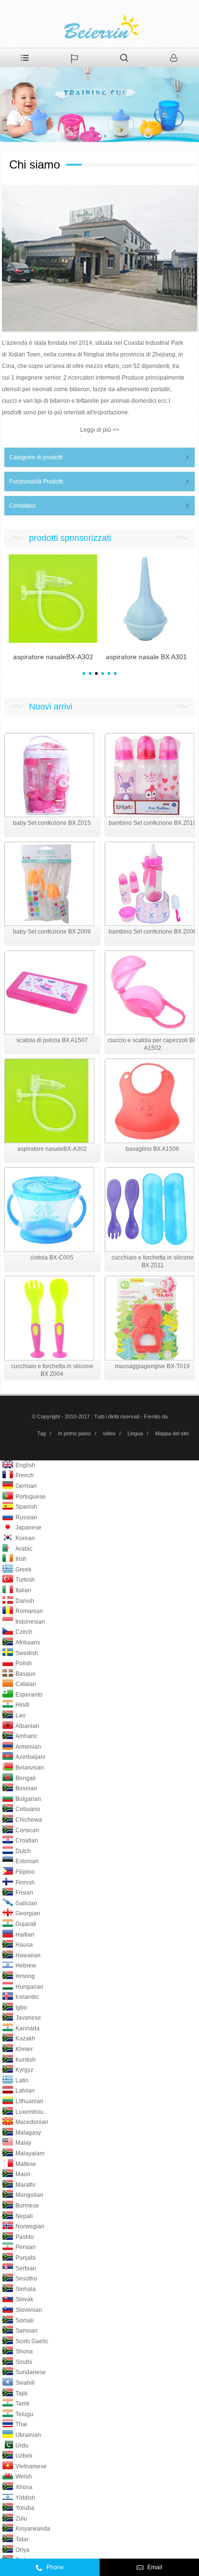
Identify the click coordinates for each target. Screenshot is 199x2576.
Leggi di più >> (100, 430)
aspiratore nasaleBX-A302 (53, 657)
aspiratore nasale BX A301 (146, 657)
